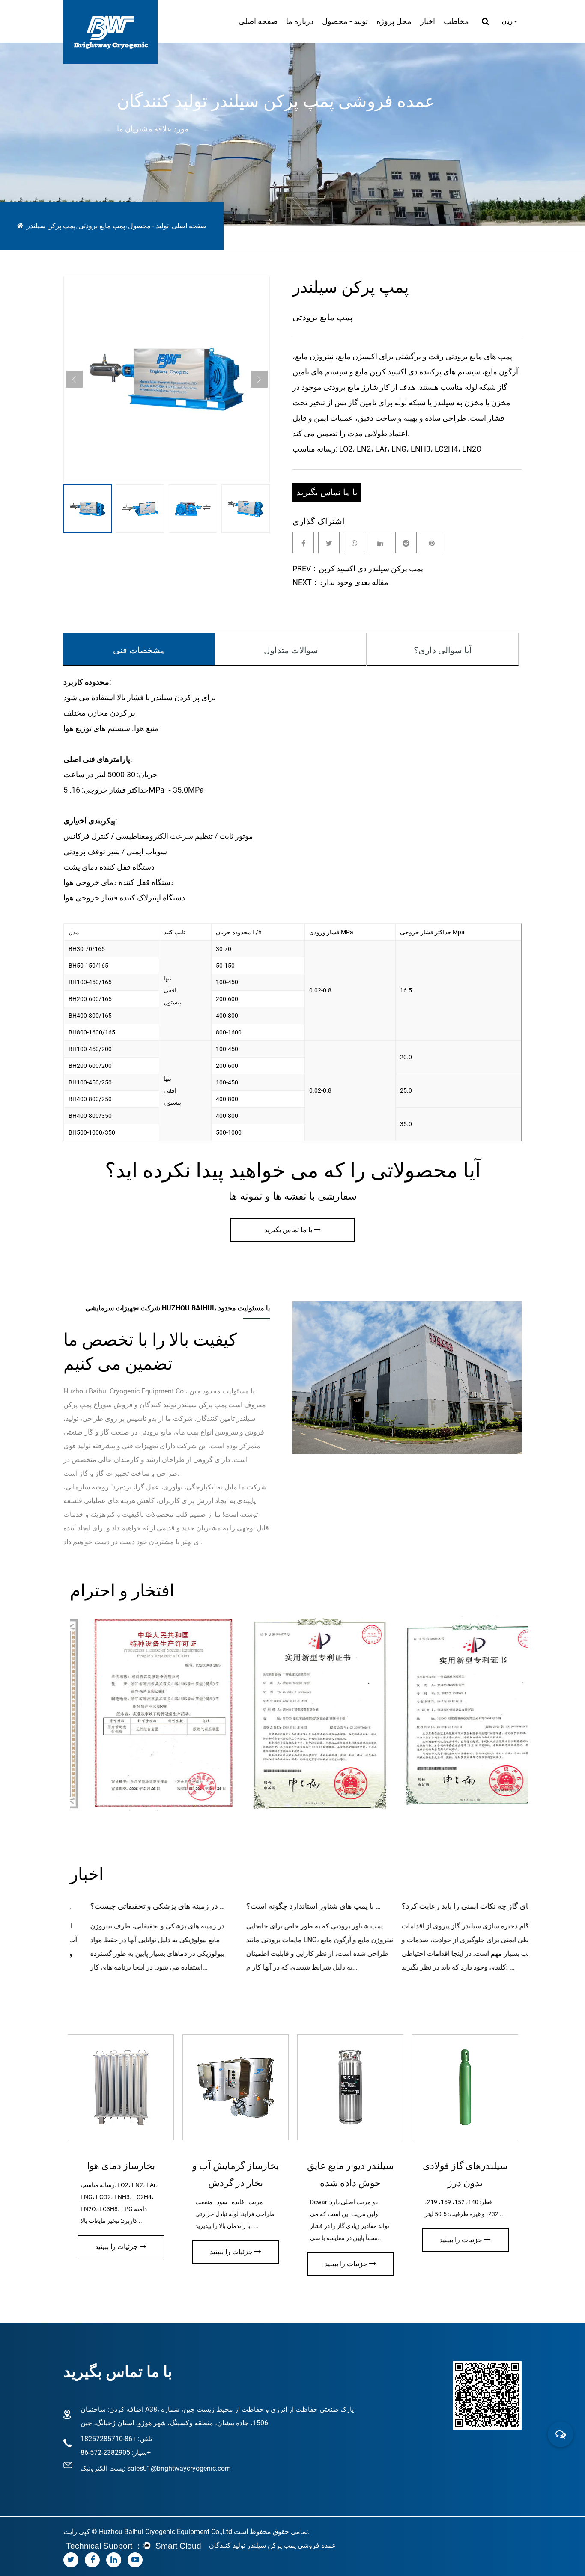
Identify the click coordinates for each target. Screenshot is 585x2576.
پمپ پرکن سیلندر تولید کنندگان (183, 1405)
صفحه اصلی (258, 21)
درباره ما (300, 21)
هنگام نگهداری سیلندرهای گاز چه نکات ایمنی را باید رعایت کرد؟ (450, 1906)
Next (259, 379)
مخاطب (456, 21)
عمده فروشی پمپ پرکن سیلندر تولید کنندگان (273, 2545)
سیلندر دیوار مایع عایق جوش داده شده (350, 2174)
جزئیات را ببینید (116, 2247)
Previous (74, 379)
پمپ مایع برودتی (102, 226)
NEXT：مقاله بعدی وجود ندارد (340, 582)
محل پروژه (394, 21)
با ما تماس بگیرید (327, 492)
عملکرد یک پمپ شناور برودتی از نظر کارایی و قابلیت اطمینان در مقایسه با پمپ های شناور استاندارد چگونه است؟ (294, 1906)
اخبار (428, 21)
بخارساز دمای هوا (121, 2166)
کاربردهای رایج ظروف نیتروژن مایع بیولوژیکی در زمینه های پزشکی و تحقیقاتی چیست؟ (138, 1906)
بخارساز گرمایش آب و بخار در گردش (236, 2174)
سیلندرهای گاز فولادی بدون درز (465, 2174)
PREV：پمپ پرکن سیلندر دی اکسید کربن (358, 569)
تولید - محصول (345, 21)
